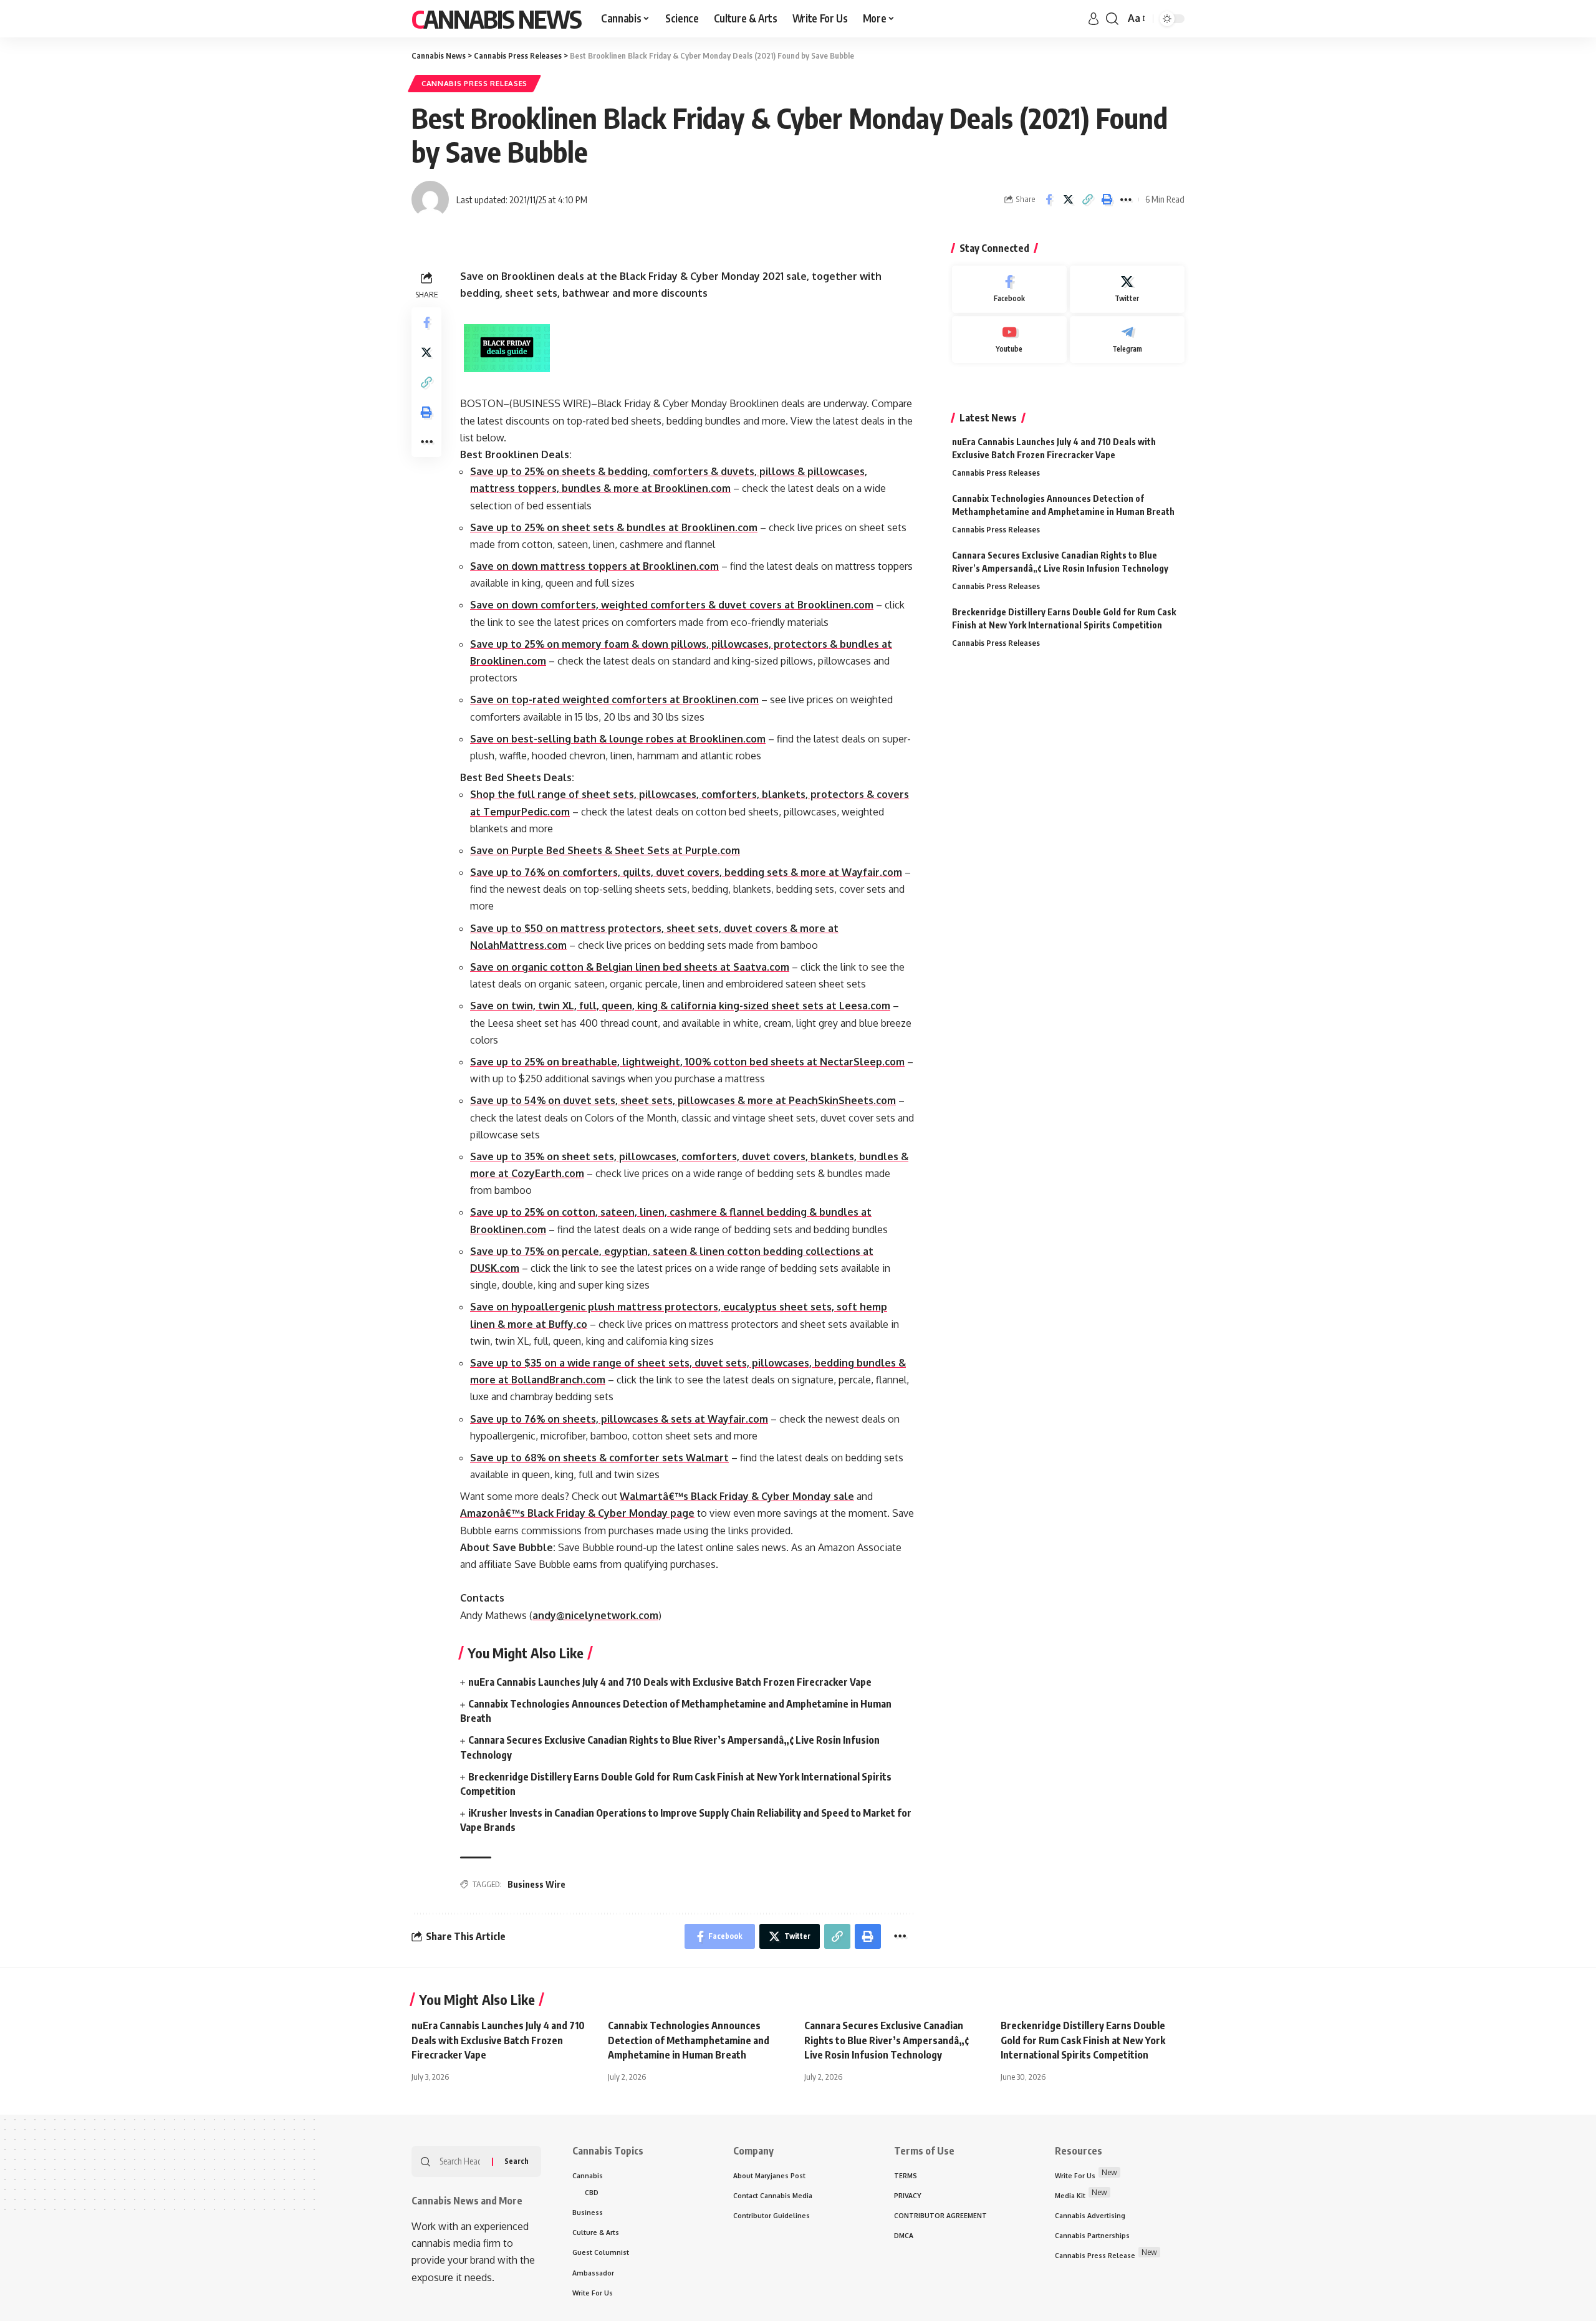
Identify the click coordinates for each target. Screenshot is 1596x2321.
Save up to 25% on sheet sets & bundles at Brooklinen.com (614, 527)
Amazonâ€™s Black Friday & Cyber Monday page (577, 1513)
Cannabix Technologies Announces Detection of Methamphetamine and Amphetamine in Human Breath (689, 2040)
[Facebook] (1009, 289)
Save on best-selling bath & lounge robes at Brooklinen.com (618, 739)
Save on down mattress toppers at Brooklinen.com (594, 566)
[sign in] (1094, 19)
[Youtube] (1009, 340)
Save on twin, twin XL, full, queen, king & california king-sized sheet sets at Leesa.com (680, 1006)
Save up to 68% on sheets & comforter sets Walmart (599, 1458)
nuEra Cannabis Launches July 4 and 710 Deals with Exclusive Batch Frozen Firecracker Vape (670, 1682)
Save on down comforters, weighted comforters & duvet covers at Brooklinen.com (672, 605)
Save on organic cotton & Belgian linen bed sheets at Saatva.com (630, 967)
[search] (1112, 19)
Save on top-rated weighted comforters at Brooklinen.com (614, 699)
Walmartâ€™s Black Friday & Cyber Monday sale (737, 1496)
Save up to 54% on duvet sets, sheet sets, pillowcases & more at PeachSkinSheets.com (683, 1100)
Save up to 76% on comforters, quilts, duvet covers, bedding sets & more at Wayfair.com (686, 872)
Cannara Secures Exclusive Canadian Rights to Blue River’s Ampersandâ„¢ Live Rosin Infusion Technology (887, 2040)
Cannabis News (496, 19)
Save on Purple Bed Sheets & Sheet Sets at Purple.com (605, 850)
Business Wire (536, 1884)
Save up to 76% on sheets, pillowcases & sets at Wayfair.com (619, 1419)
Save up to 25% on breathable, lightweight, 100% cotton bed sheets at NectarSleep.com (687, 1062)
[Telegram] (1127, 340)
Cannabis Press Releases (474, 83)
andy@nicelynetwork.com (595, 1615)
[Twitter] (1127, 289)
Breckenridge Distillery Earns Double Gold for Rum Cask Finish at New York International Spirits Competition (1083, 2040)
